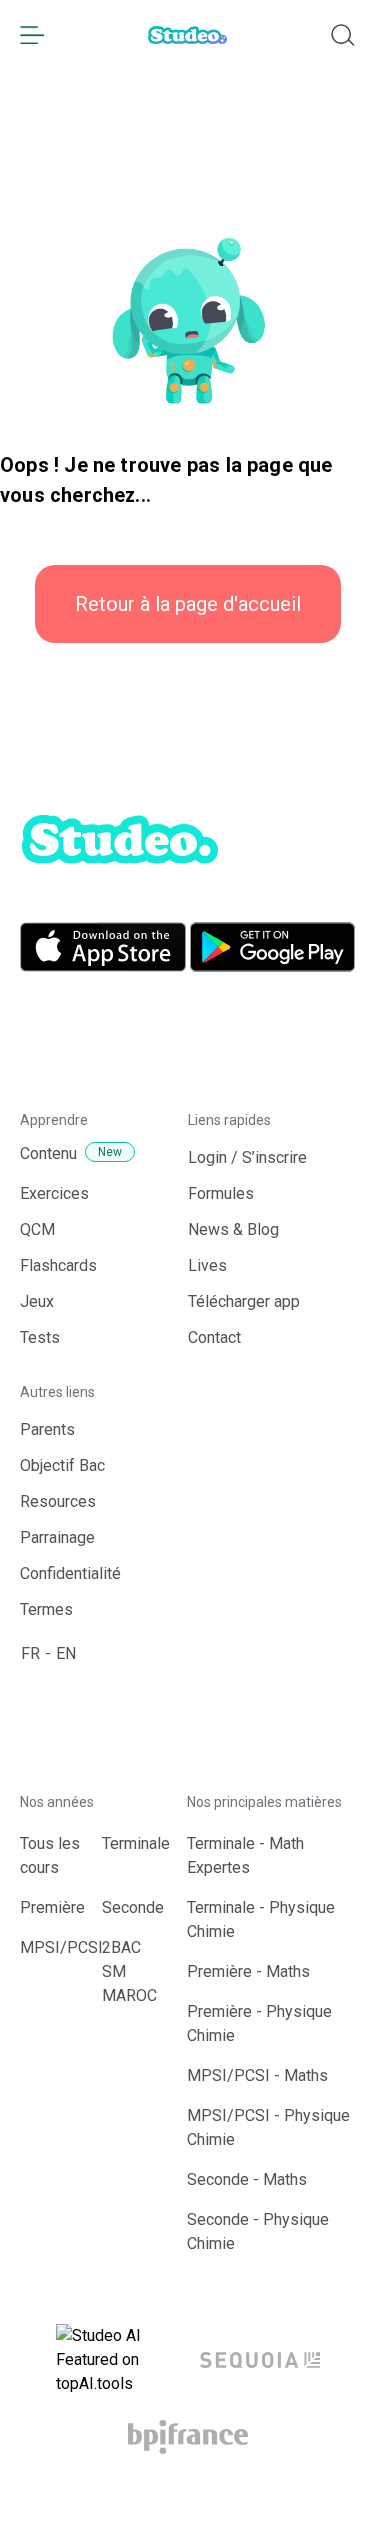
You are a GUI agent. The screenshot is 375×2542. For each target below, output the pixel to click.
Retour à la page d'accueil (188, 604)
